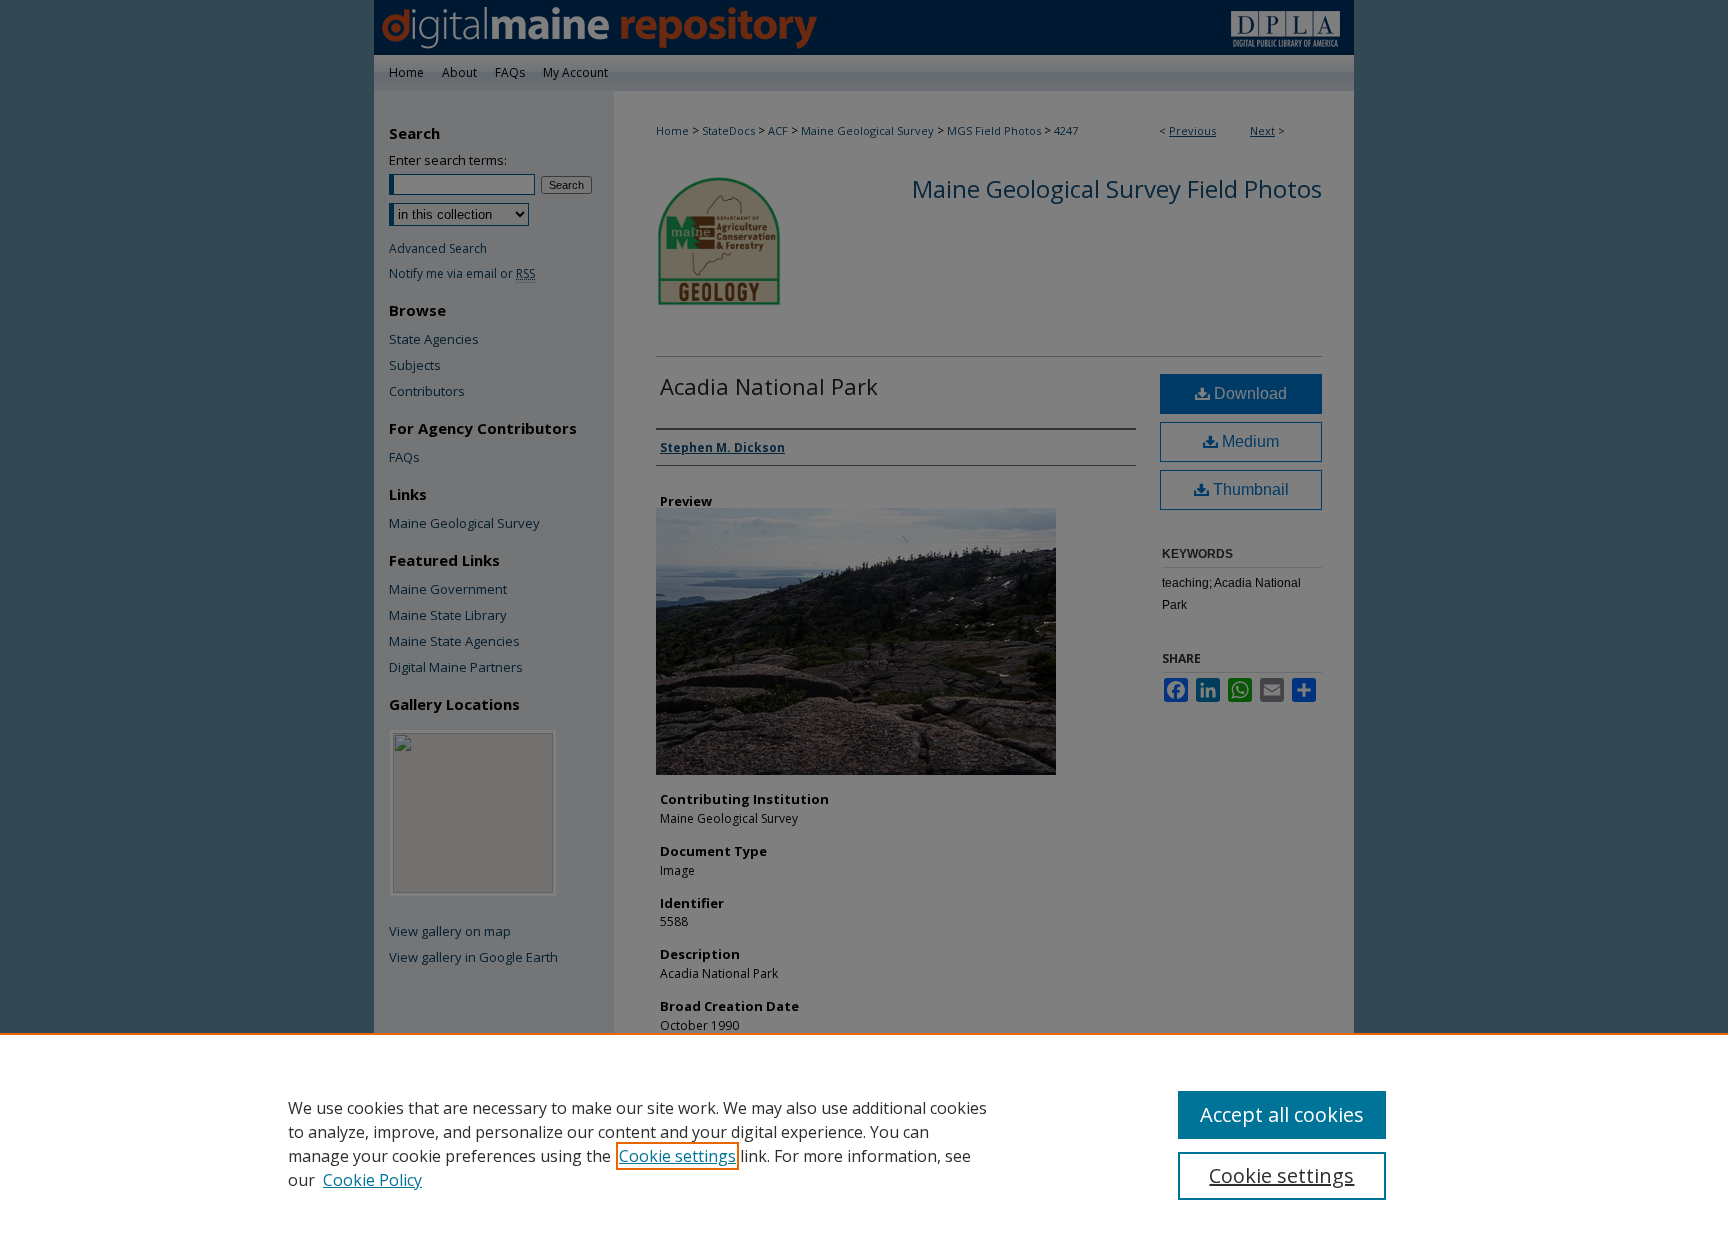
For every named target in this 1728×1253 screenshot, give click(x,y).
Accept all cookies (1282, 1114)
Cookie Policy (372, 1180)
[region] (864, 1143)
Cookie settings (677, 1156)
